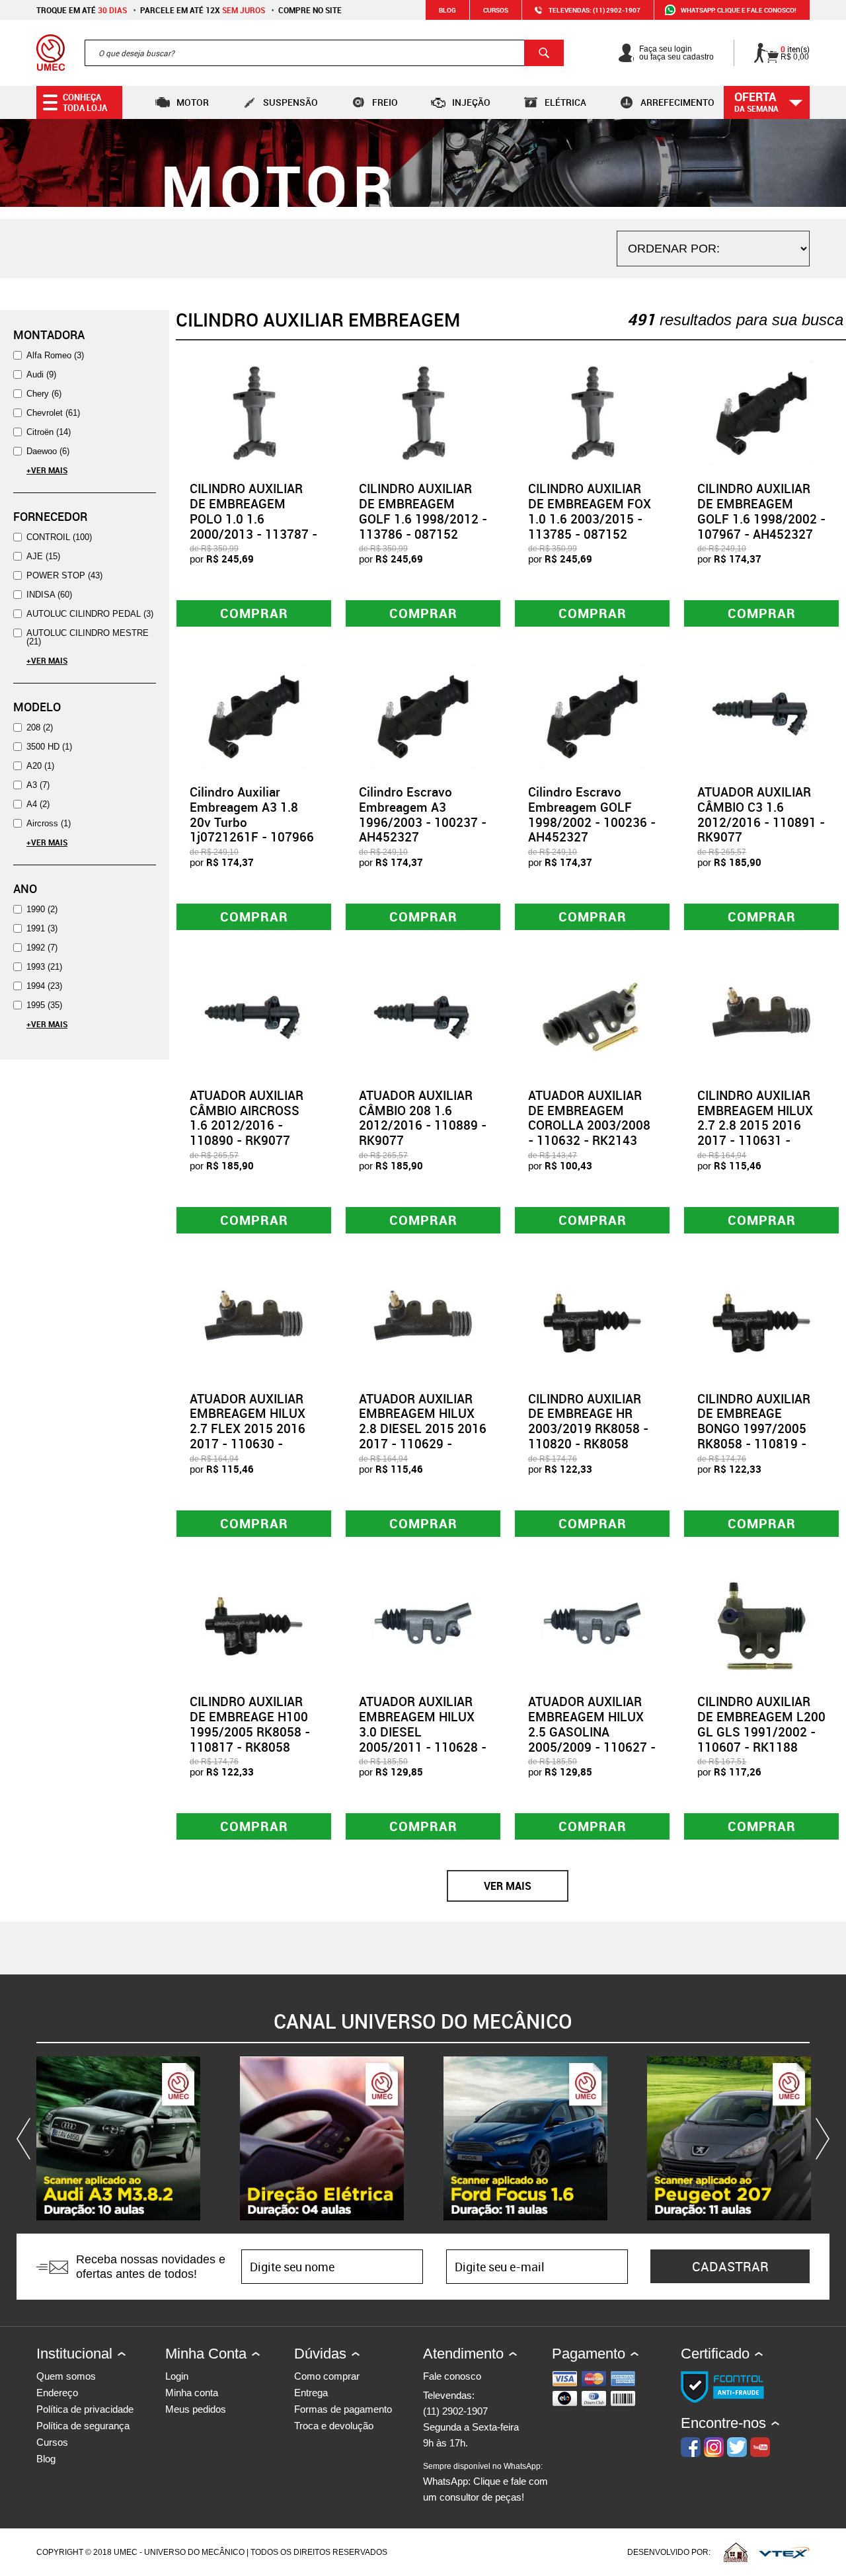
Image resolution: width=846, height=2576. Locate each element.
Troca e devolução (334, 2426)
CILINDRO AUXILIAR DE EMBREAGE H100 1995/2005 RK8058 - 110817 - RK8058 (250, 1724)
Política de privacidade (85, 2409)
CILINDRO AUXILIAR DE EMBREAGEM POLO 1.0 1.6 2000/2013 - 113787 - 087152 (253, 519)
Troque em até (82, 10)
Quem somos (66, 2376)
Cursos (496, 10)
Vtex (784, 2552)
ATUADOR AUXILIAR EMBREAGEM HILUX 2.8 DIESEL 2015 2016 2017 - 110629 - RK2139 (423, 1429)
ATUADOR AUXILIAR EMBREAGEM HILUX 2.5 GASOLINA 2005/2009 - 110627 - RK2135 (592, 1732)
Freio (385, 102)
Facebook (691, 2447)
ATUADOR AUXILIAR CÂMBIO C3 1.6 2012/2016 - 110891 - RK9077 (761, 814)
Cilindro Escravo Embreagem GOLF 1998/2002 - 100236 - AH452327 (592, 814)
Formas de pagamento (343, 2409)
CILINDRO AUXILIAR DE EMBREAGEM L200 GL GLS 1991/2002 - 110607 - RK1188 (761, 1724)
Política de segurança (83, 2426)
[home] (51, 53)
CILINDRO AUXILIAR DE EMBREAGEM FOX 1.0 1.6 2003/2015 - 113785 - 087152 (590, 511)
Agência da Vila (736, 2552)
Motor (193, 102)
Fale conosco (452, 2376)
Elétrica (565, 102)
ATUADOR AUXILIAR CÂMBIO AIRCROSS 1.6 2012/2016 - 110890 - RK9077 (247, 1118)
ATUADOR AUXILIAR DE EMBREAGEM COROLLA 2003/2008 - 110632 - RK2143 (589, 1118)
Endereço (57, 2393)
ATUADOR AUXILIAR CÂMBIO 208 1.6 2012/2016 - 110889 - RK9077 (423, 1118)
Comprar (254, 613)
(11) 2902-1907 (455, 2411)
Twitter (737, 2447)
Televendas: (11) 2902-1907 (595, 10)
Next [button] (820, 2138)
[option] (118, 2138)
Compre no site (310, 10)
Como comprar (327, 2376)
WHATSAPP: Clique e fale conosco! (739, 10)
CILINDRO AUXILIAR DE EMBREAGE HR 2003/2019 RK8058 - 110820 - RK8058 (588, 1421)
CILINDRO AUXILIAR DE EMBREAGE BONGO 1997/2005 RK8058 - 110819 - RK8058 (754, 1429)
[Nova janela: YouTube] (118, 2138)
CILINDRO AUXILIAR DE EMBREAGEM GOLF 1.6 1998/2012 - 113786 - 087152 (423, 511)
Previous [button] (26, 2138)
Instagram (714, 2447)
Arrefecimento (677, 102)
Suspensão (290, 102)
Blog (447, 10)
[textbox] (324, 53)
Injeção (471, 102)
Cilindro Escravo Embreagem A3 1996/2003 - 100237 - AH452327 (423, 814)
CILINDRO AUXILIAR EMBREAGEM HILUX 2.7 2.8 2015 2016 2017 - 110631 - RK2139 (755, 1125)
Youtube (760, 2447)
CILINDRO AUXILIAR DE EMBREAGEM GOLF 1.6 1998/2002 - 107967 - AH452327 (761, 511)
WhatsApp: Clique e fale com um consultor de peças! (485, 2482)
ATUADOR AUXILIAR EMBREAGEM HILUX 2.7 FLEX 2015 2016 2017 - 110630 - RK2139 (248, 1429)
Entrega (311, 2393)
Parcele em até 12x (203, 10)
